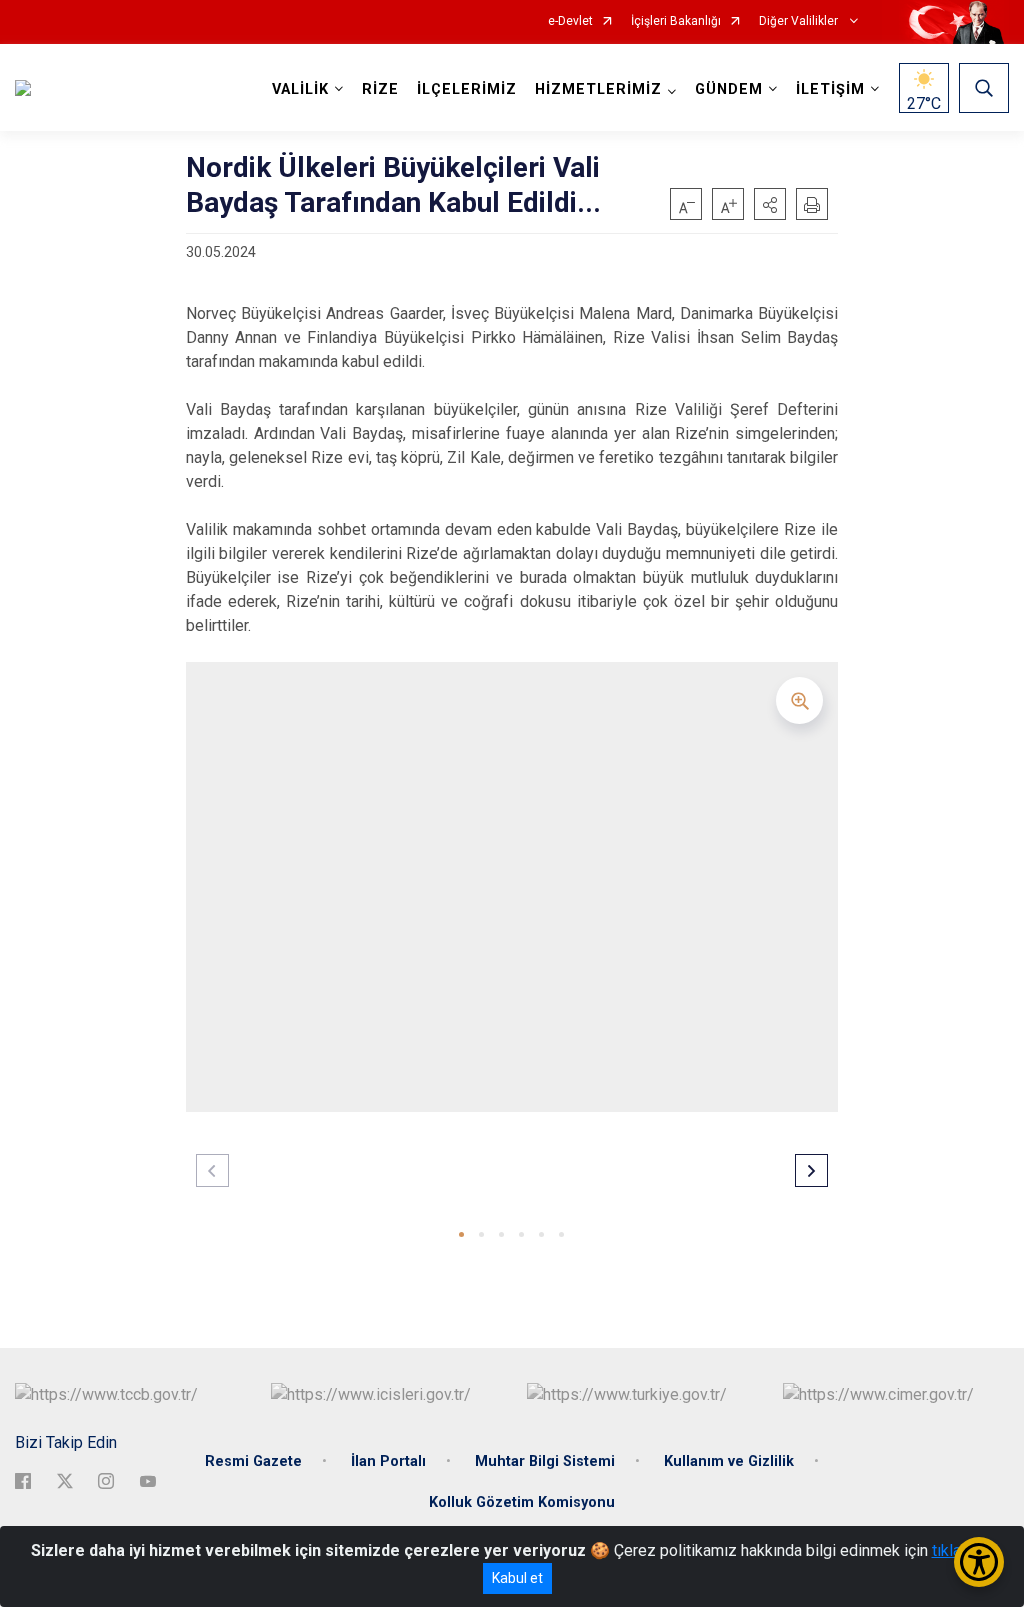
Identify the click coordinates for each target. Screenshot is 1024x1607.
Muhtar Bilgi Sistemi (545, 1461)
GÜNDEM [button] (729, 89)
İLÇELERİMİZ (467, 89)
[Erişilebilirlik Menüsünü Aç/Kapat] (979, 1562)
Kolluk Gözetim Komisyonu (522, 1502)
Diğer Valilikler (800, 21)
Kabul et (517, 1578)
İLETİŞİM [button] (830, 89)
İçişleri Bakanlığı (676, 21)
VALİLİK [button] (300, 89)
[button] (770, 204)
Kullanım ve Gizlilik (729, 1461)
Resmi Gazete (253, 1461)
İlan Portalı (388, 1461)
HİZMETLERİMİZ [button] (598, 89)
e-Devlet (570, 21)
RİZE (380, 89)
